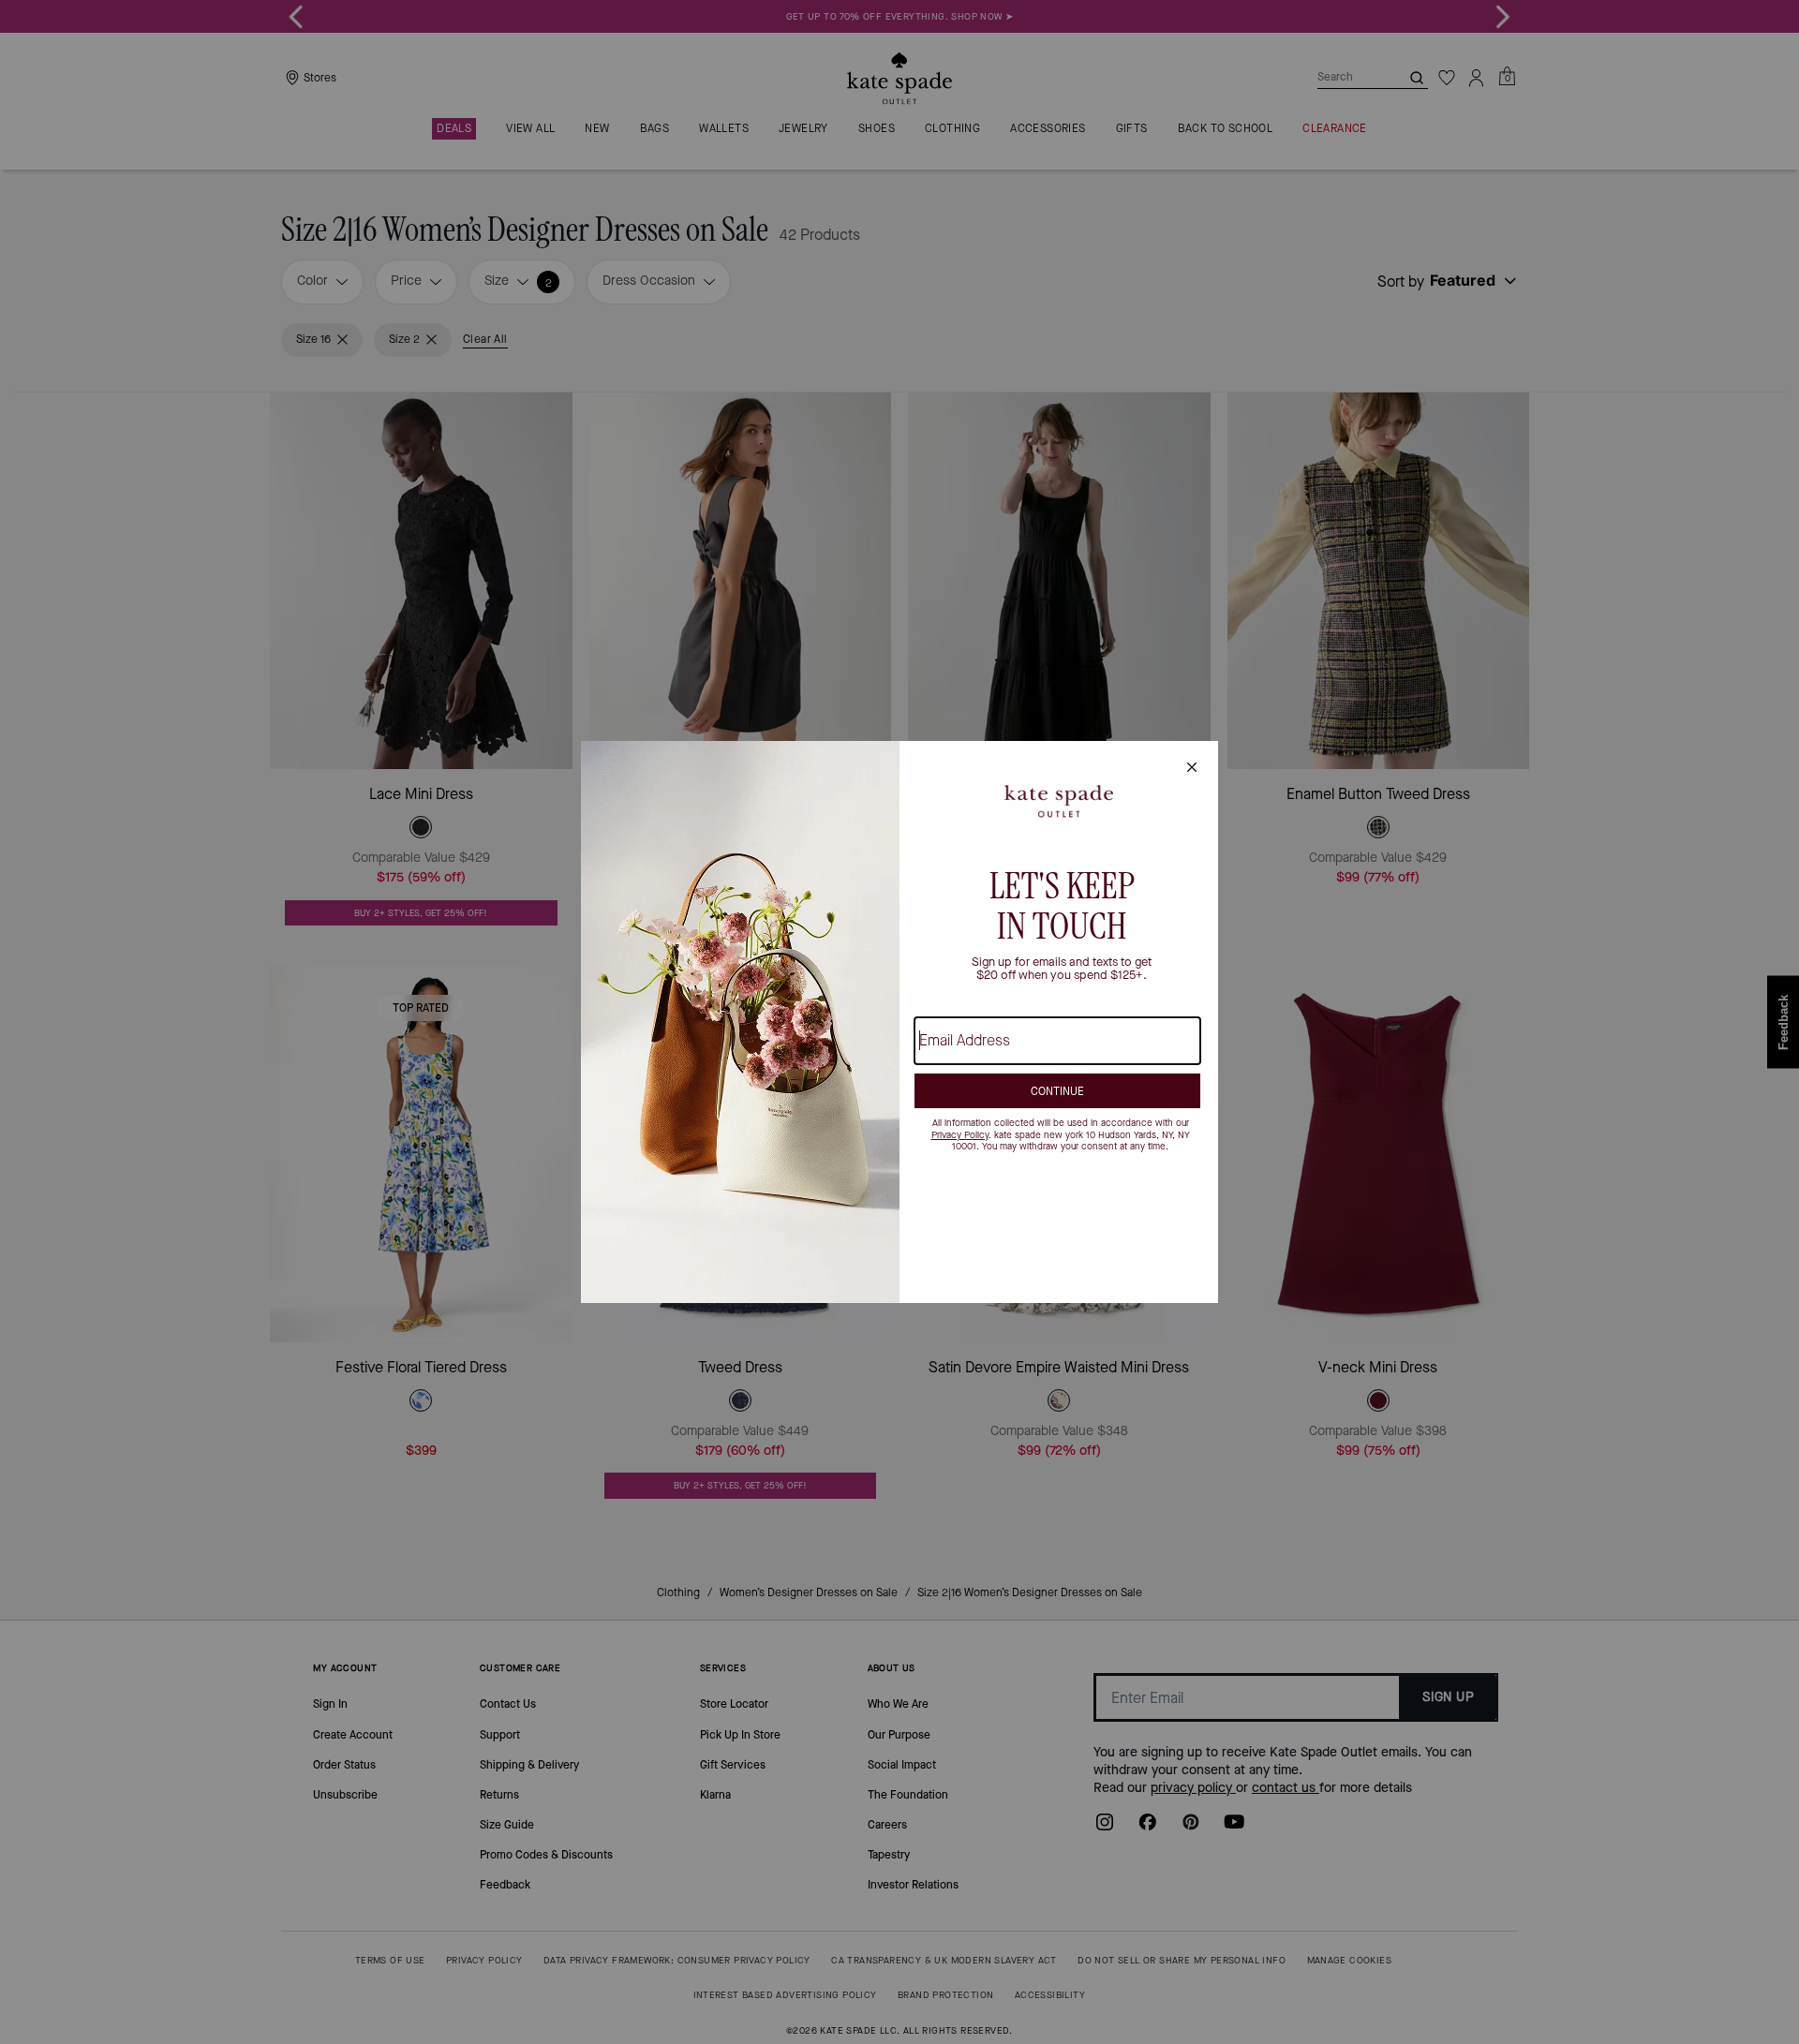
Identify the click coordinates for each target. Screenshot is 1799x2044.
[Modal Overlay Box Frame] (899, 1022)
